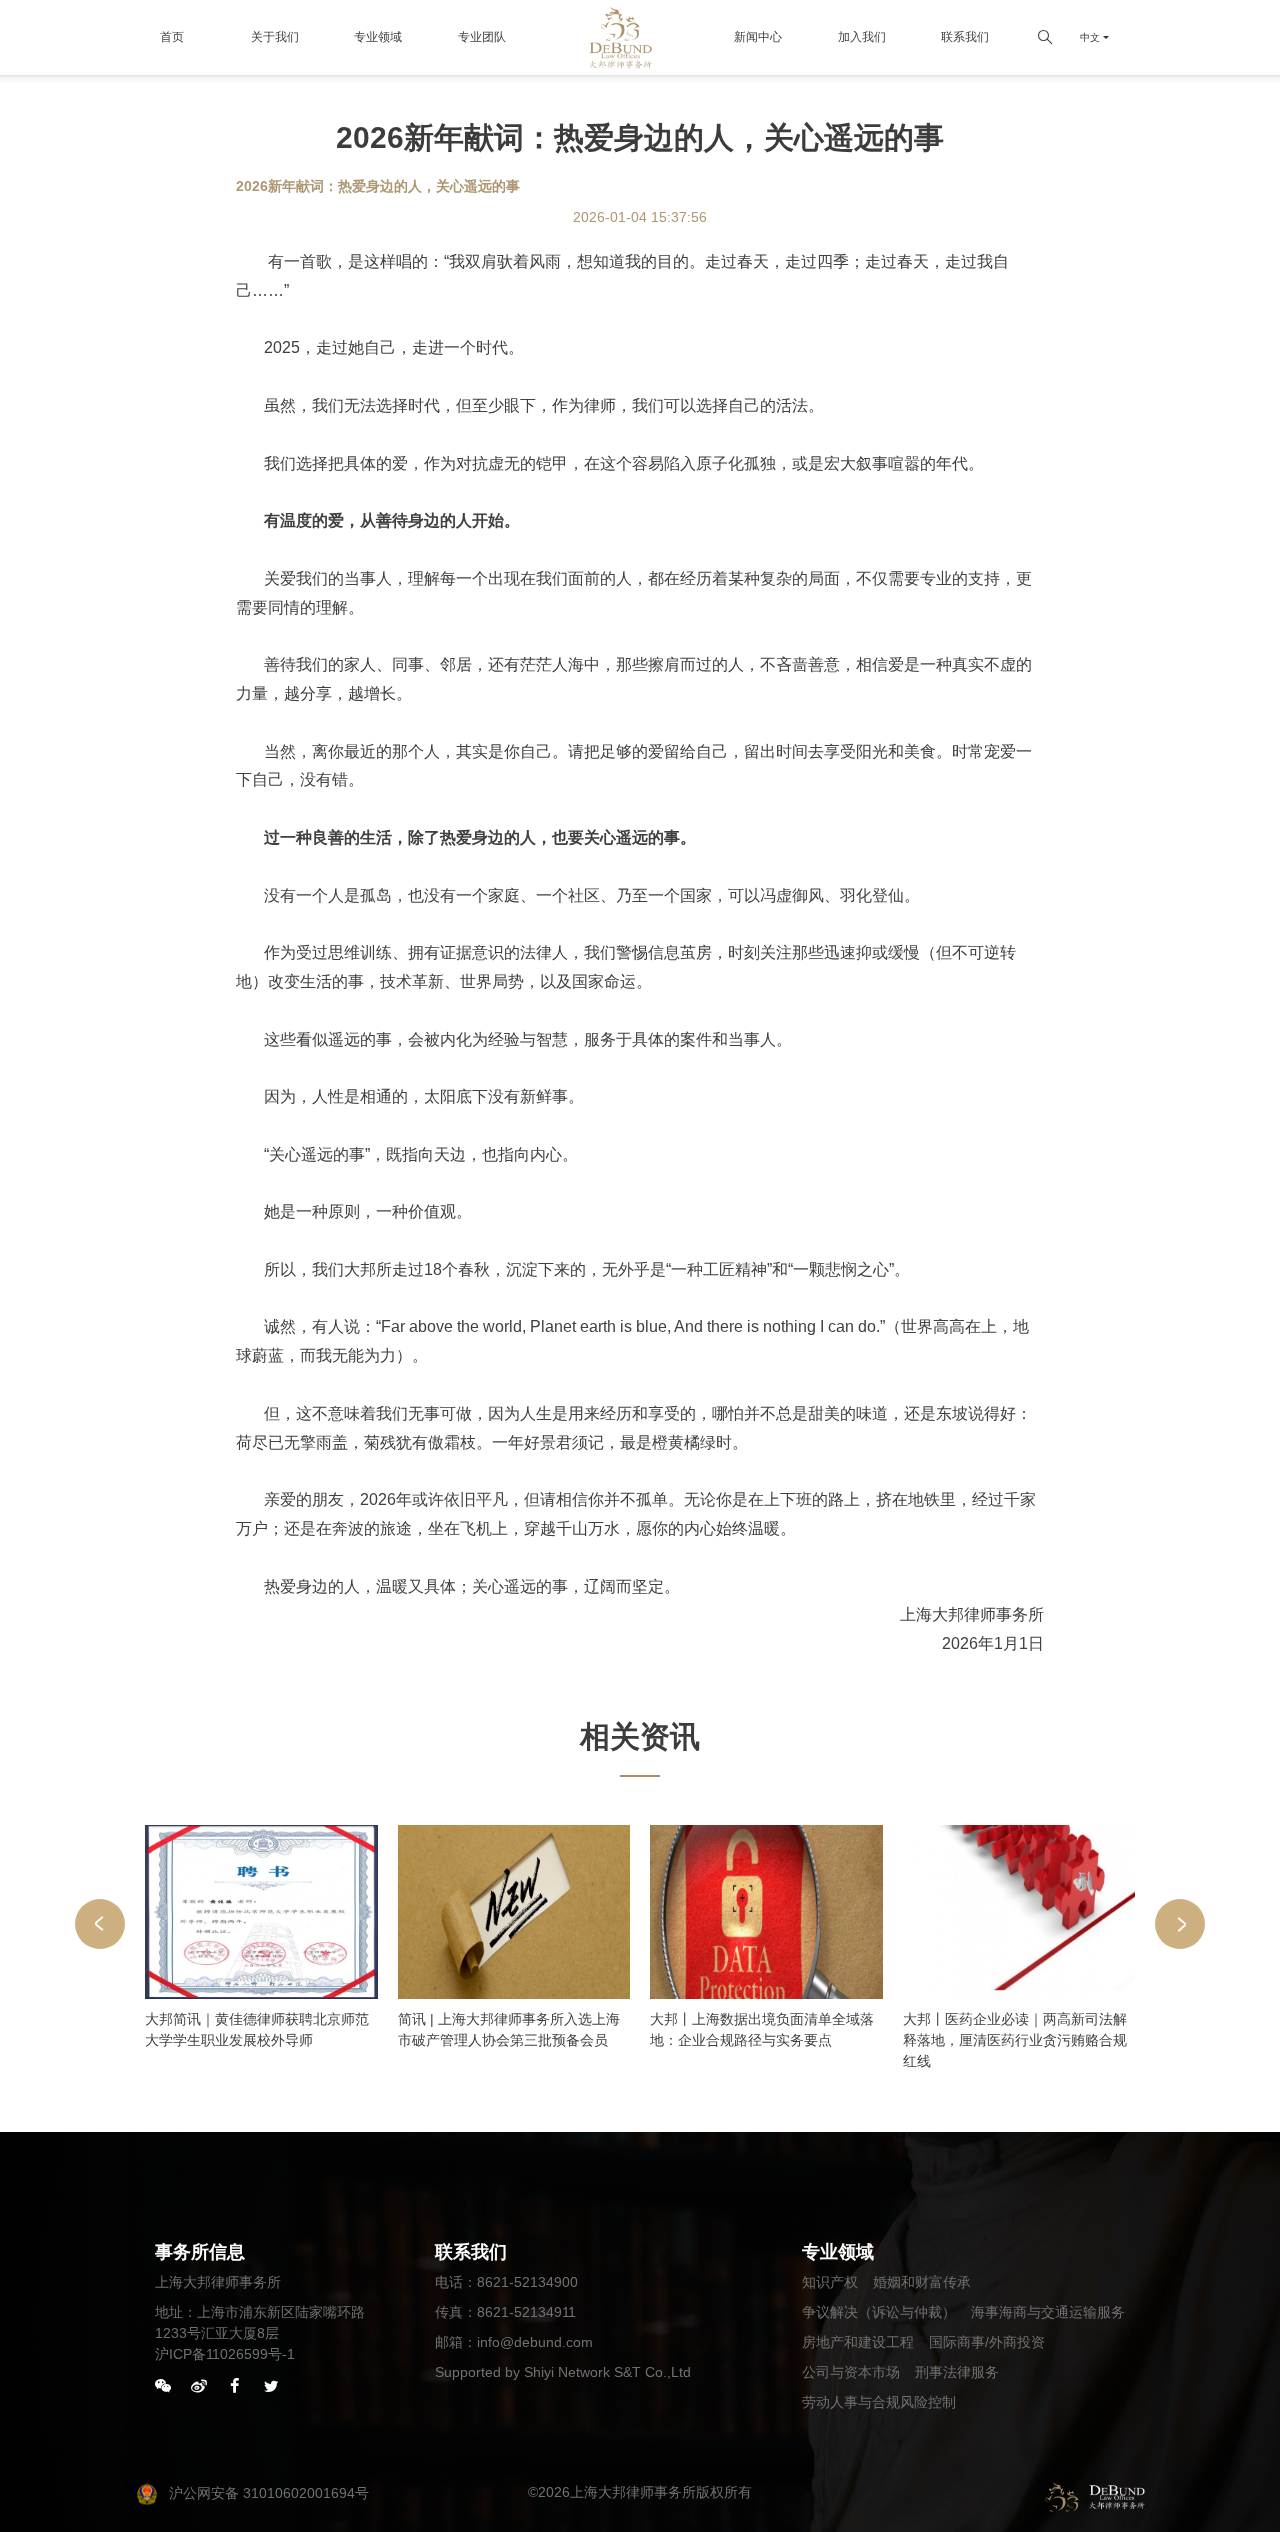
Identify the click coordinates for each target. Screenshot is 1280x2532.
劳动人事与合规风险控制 (879, 2402)
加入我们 (862, 37)
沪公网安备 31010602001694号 (269, 2493)
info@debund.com (535, 2342)
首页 (172, 37)
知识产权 (830, 2282)
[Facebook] (235, 2387)
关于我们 (275, 37)
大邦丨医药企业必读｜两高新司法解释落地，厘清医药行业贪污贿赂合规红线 (1015, 2040)
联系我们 (965, 37)
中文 (1090, 37)
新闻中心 (758, 37)
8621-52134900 (527, 2282)
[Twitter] (271, 2387)
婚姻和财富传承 (922, 2282)
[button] (100, 1924)
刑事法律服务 (957, 2372)
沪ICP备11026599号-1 (225, 2354)
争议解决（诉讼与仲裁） (879, 2312)
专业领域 (378, 37)
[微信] (163, 2387)
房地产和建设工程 (858, 2342)
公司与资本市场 (851, 2372)
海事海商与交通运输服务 (1048, 2312)
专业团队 (482, 37)
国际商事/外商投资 (987, 2342)
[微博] (199, 2387)
